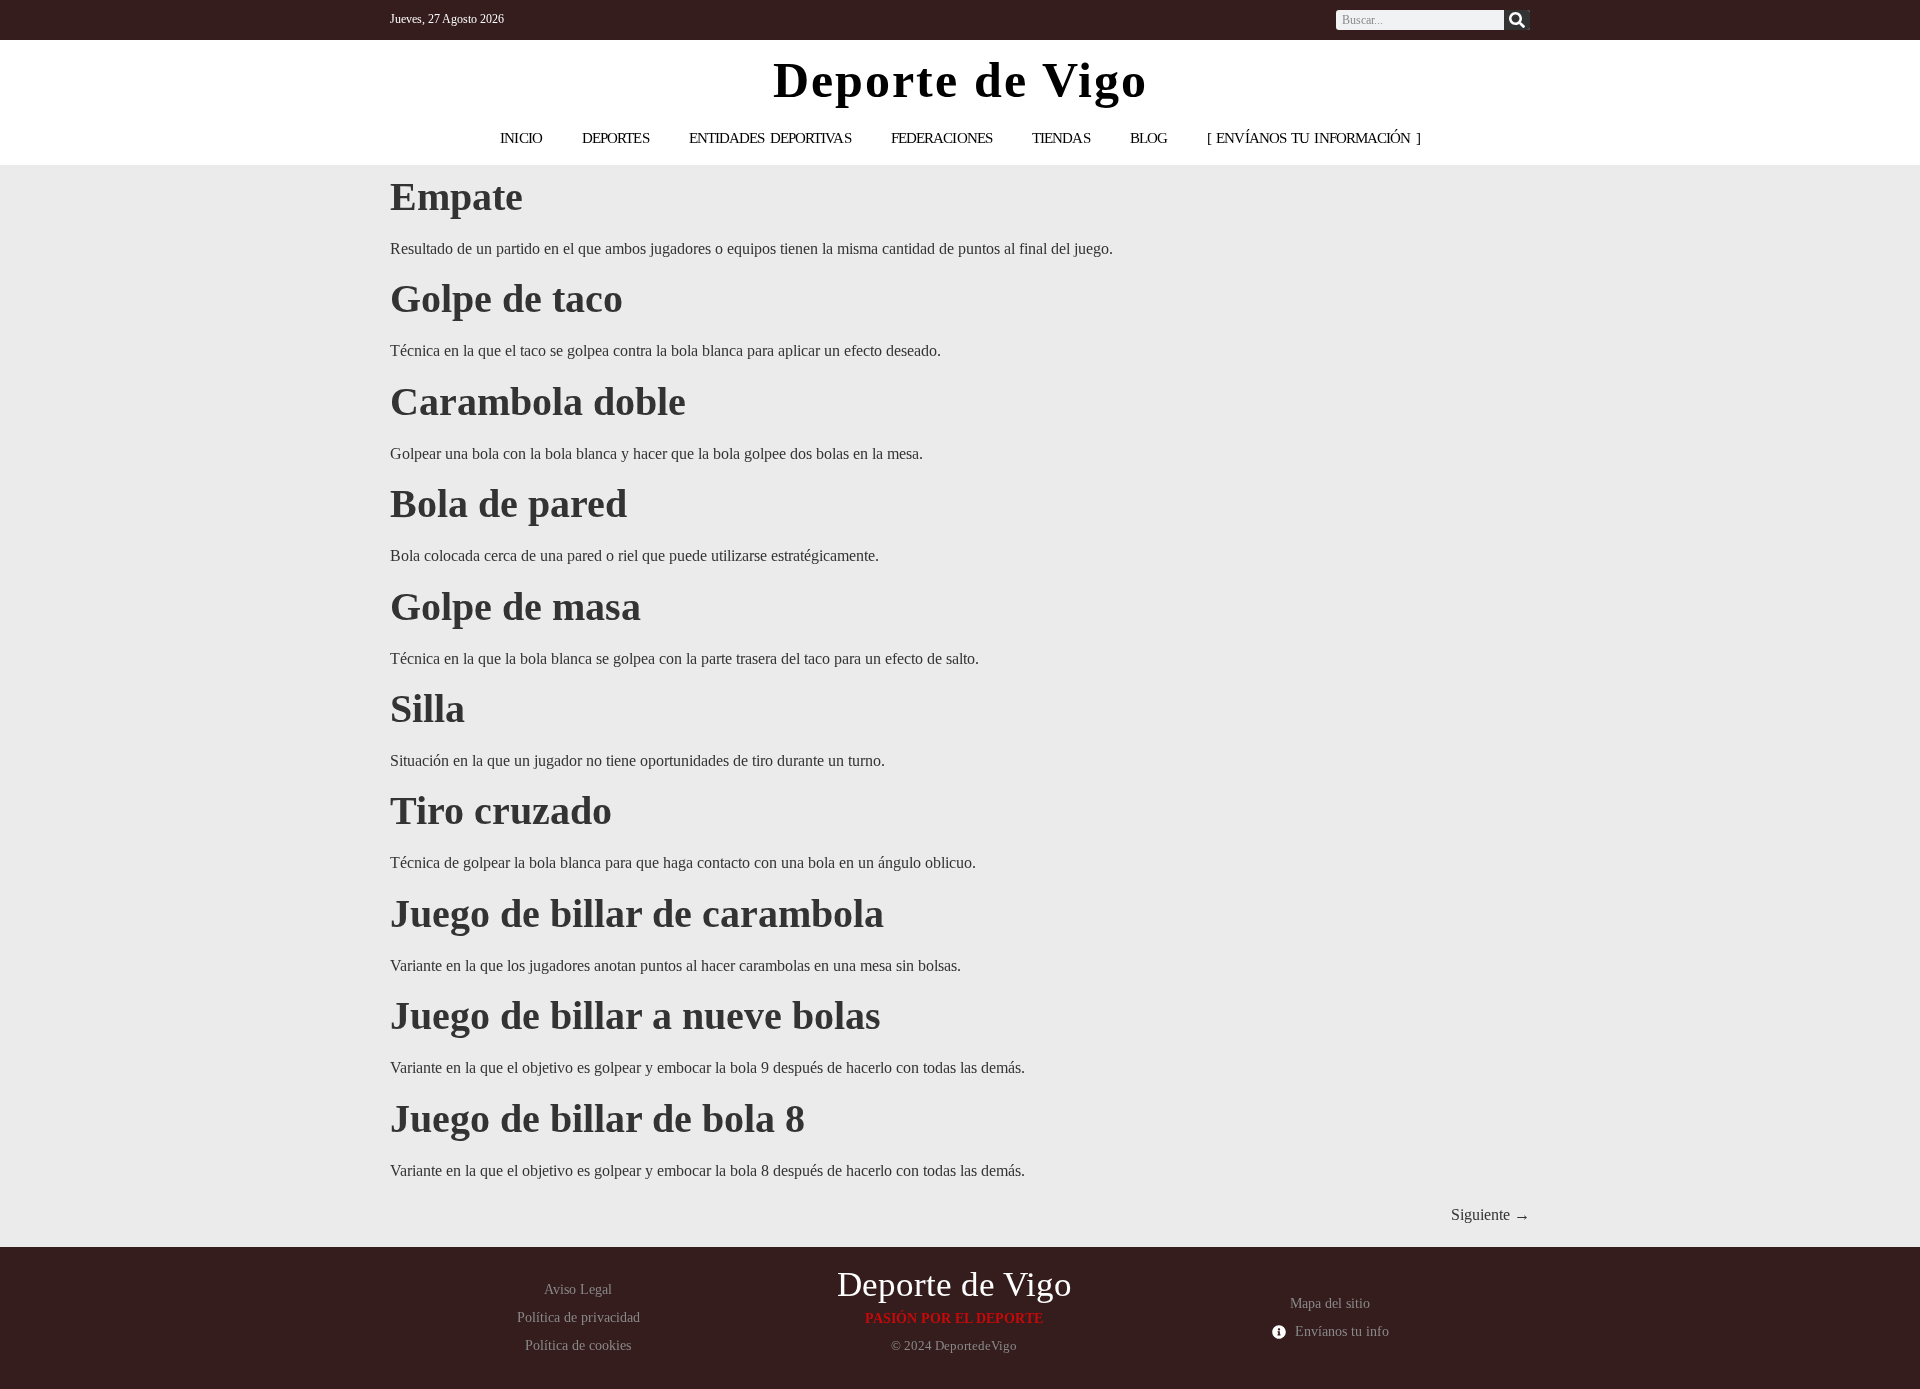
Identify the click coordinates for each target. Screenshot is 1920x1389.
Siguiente (1490, 1214)
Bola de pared (508, 503)
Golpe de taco (506, 298)
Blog (1148, 138)
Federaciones (941, 138)
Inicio (521, 138)
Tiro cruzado (501, 810)
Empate (456, 196)
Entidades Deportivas (770, 138)
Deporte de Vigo (960, 80)
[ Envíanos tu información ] (1313, 138)
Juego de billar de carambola (637, 913)
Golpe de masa (515, 606)
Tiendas (1061, 138)
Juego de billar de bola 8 (597, 1118)
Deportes (615, 138)
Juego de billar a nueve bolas (635, 1015)
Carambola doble (538, 401)
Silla (427, 708)
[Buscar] (1517, 20)
